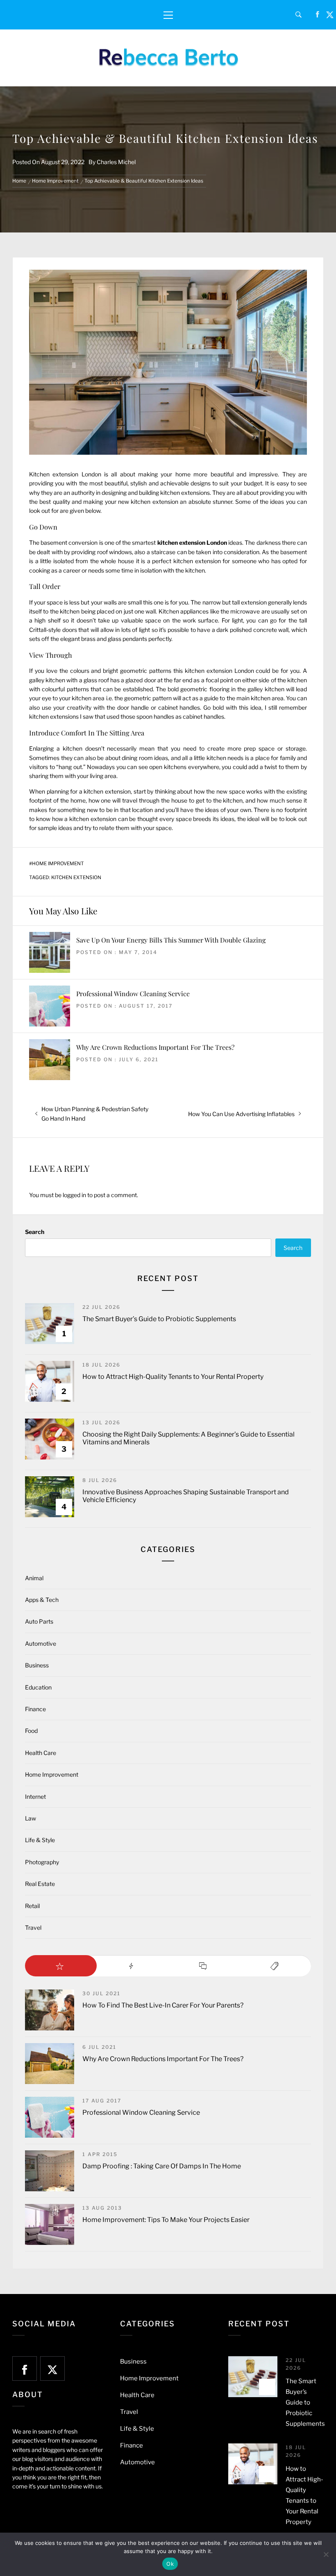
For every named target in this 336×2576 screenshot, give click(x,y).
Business (37, 1665)
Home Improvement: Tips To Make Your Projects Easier (166, 2220)
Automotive (41, 1643)
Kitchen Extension (76, 877)
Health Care (41, 1753)
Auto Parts (39, 1621)
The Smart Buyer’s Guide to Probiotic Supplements (159, 1319)
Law (31, 1818)
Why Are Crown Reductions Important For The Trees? (155, 1047)
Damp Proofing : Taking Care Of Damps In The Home (162, 2166)
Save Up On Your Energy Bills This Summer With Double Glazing (171, 940)
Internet (35, 1797)
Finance (35, 1709)
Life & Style (40, 1840)
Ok (170, 2564)
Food (31, 1731)
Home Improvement (58, 864)
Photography (42, 1862)
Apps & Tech (42, 1600)
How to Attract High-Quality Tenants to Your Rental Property (173, 1377)
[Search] (299, 15)
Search (35, 1232)
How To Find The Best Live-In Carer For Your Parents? (163, 2005)
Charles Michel (116, 162)
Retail (32, 1906)
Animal (34, 1578)
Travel (33, 1927)
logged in (74, 1195)
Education (38, 1687)
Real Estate (40, 1884)
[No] (326, 2554)
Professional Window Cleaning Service (133, 994)
